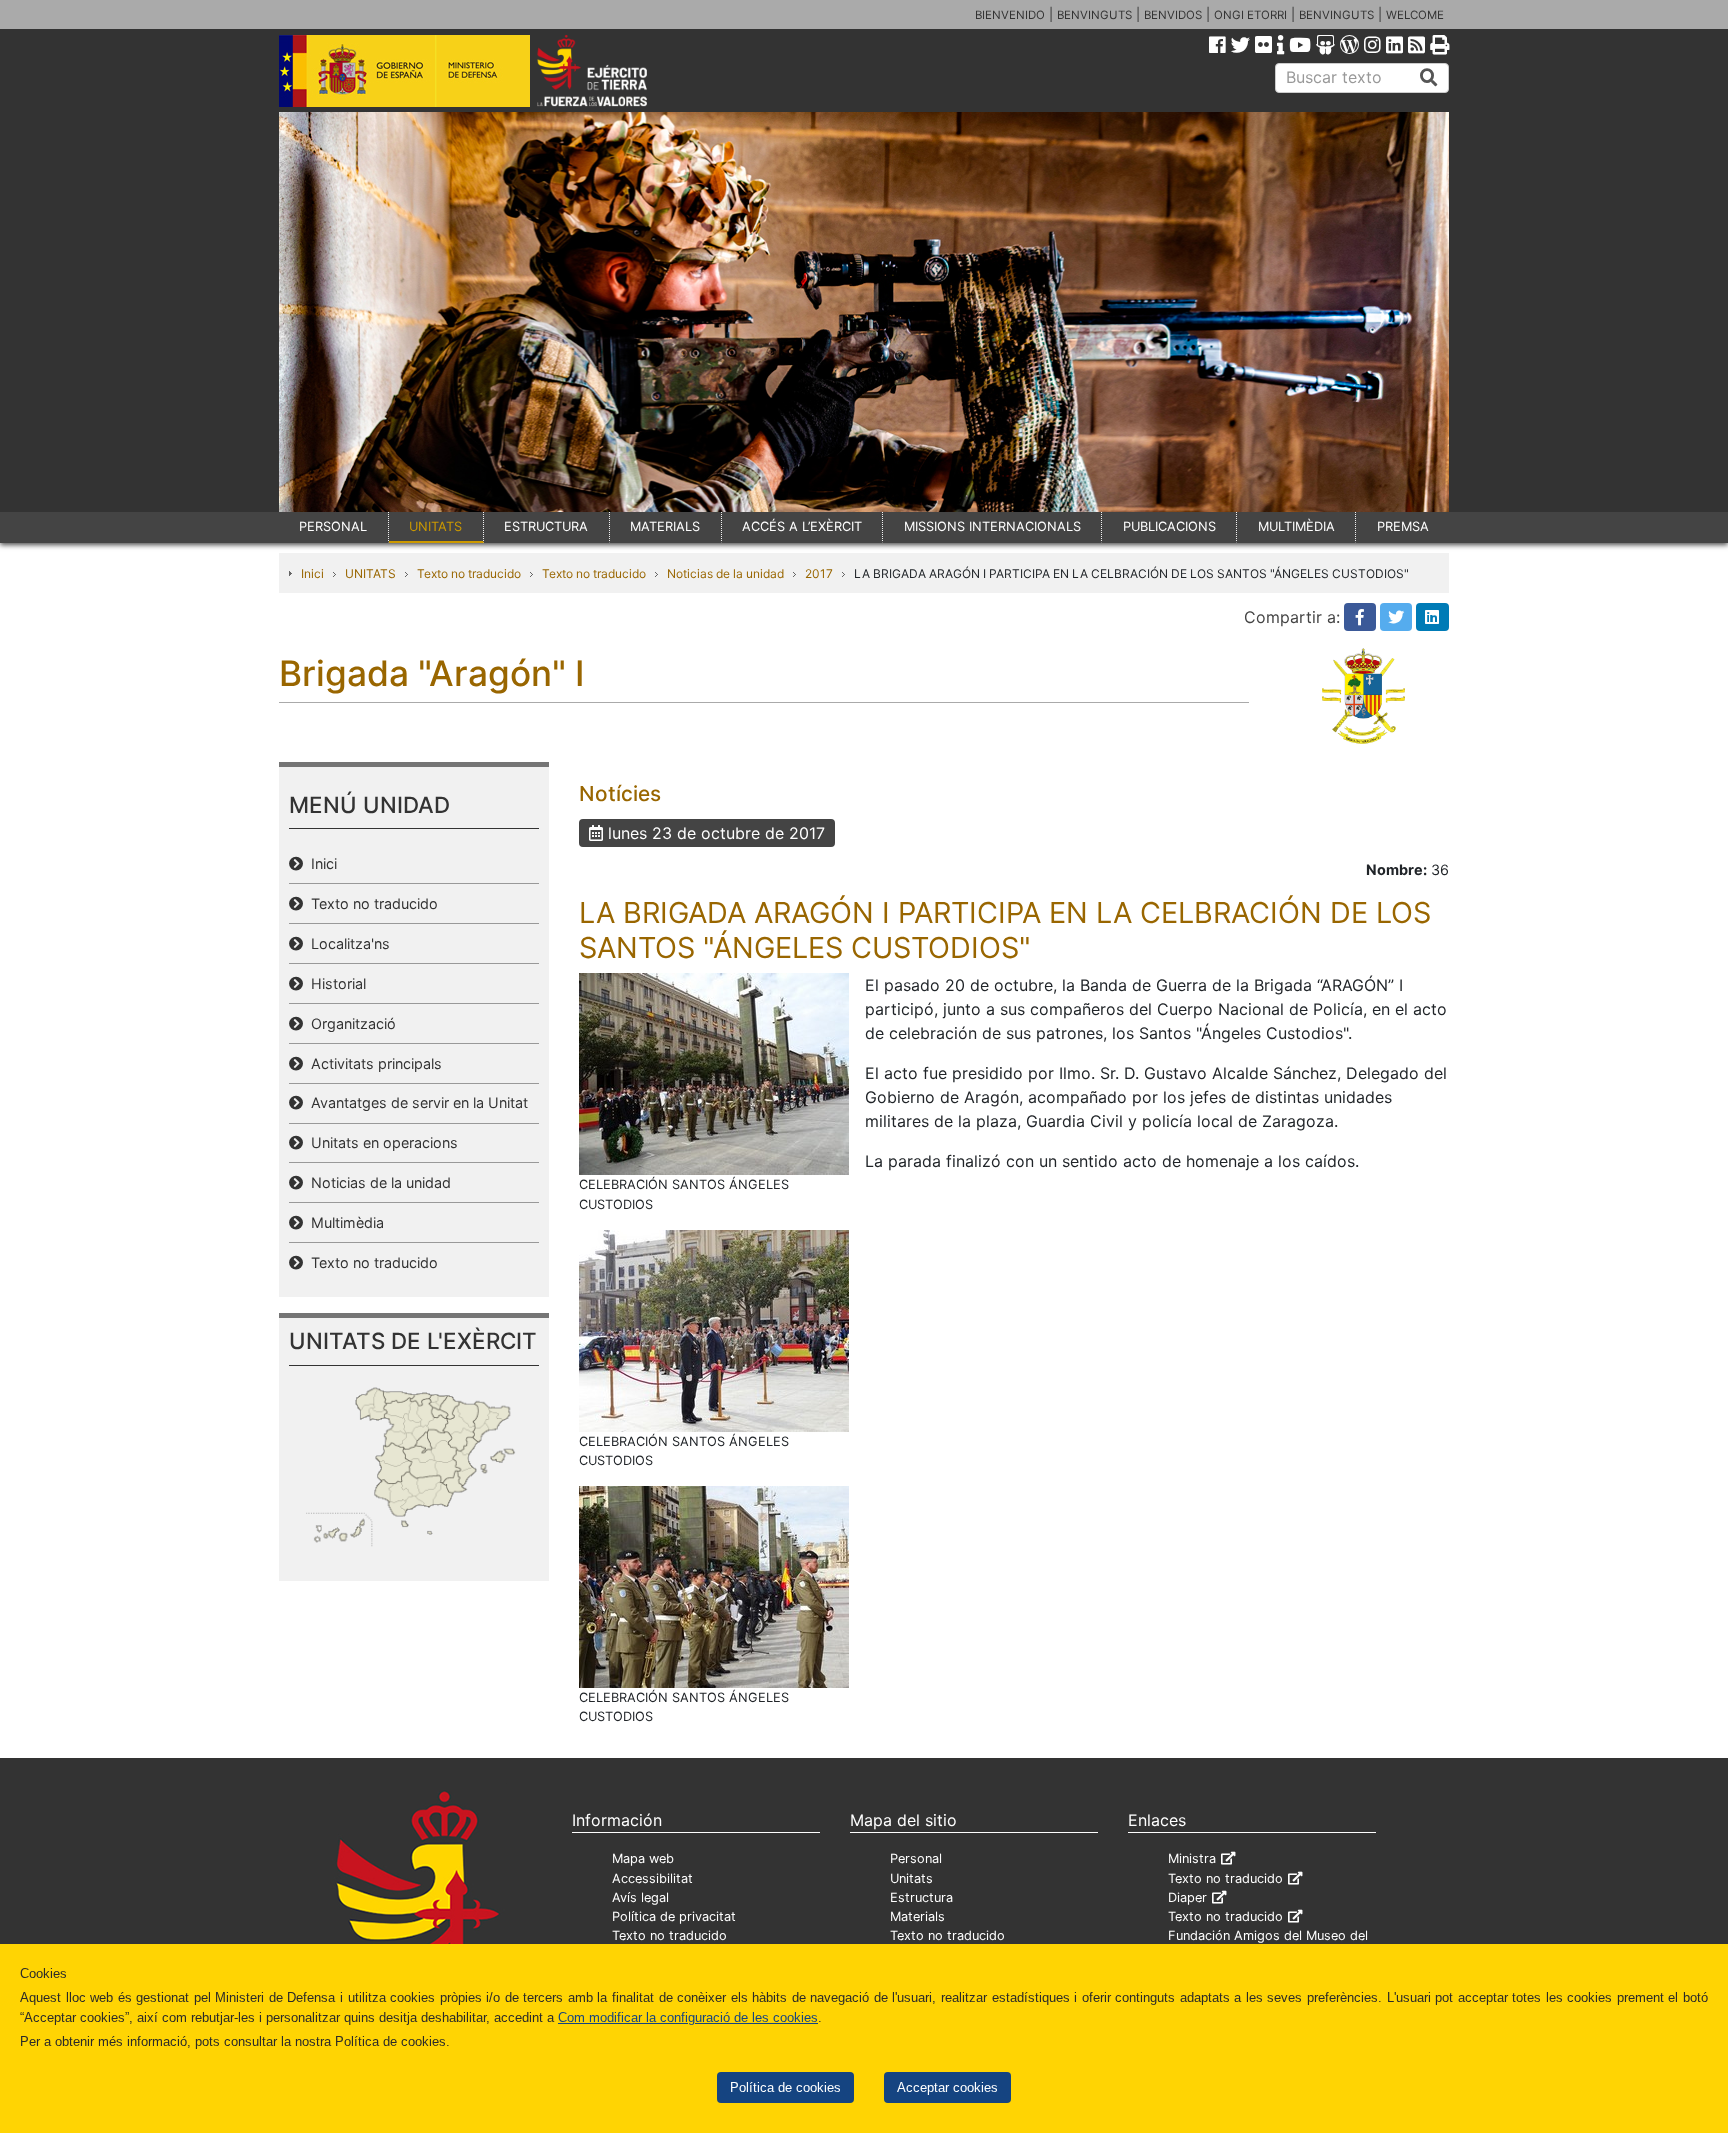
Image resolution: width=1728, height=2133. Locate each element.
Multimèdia (343, 1222)
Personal (916, 1858)
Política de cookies (785, 2087)
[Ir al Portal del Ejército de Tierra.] (615, 69)
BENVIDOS (1173, 15)
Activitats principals (372, 1063)
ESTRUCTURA (546, 526)
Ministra (1192, 1858)
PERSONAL (333, 526)
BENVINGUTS (1094, 15)
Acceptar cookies (947, 2087)
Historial (334, 983)
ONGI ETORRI (1250, 15)
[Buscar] (1429, 78)
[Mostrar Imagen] (714, 1073)
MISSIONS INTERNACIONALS (992, 526)
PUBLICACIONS (1169, 526)
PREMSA (1403, 526)
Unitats (911, 1878)
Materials (917, 1916)
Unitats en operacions (380, 1142)
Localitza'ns (346, 943)
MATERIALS (665, 526)
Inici (312, 573)
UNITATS (435, 526)
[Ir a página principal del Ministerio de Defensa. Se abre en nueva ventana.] (404, 69)
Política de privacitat (674, 1916)
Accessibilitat (652, 1878)
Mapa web (643, 1858)
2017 (819, 573)
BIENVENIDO (1010, 15)
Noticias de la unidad (725, 573)
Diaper (1187, 1897)
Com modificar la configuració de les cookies (688, 2017)
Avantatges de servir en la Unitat (415, 1102)
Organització (349, 1023)
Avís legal (640, 1897)
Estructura (921, 1897)
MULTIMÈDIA (1296, 526)
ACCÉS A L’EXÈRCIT (802, 526)
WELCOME (1415, 15)
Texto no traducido (469, 573)
